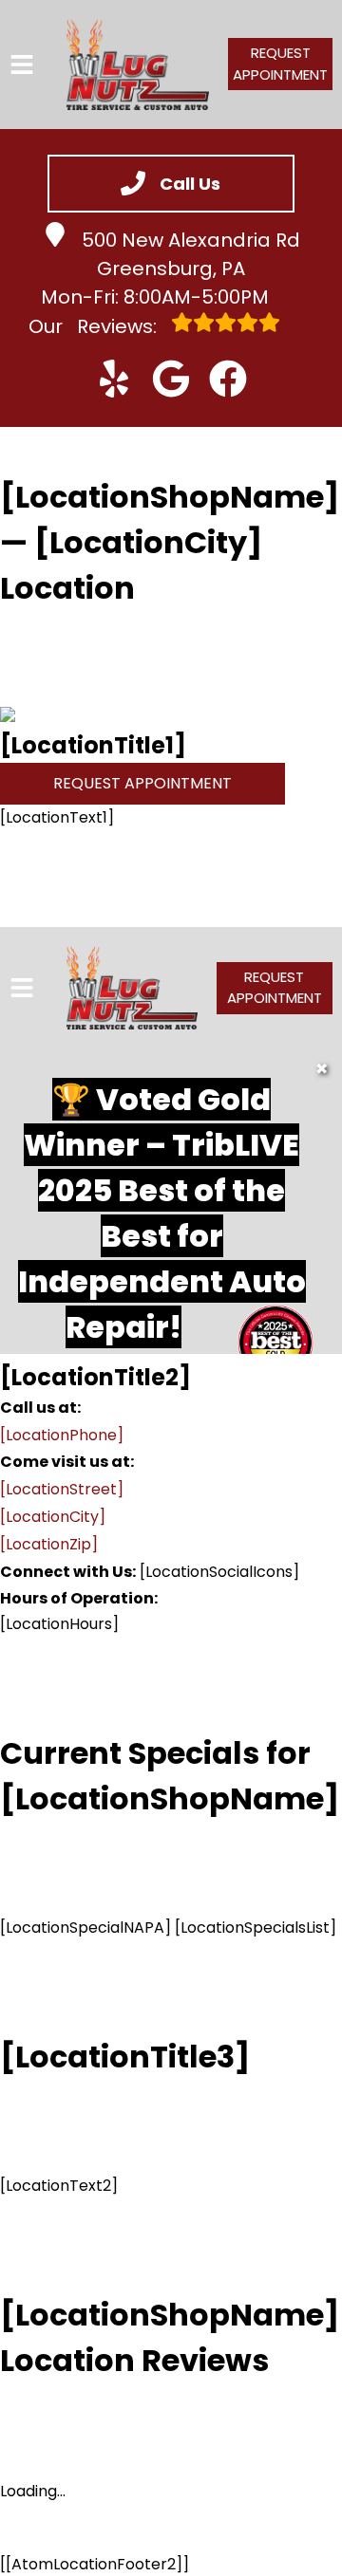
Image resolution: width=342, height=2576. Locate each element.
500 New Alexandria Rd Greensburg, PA (191, 254)
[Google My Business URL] (171, 379)
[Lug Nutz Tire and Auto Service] (138, 65)
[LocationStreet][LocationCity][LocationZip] (62, 1517)
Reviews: (95, 326)
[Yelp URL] (114, 379)
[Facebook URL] (228, 379)
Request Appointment (280, 64)
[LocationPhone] (62, 1435)
